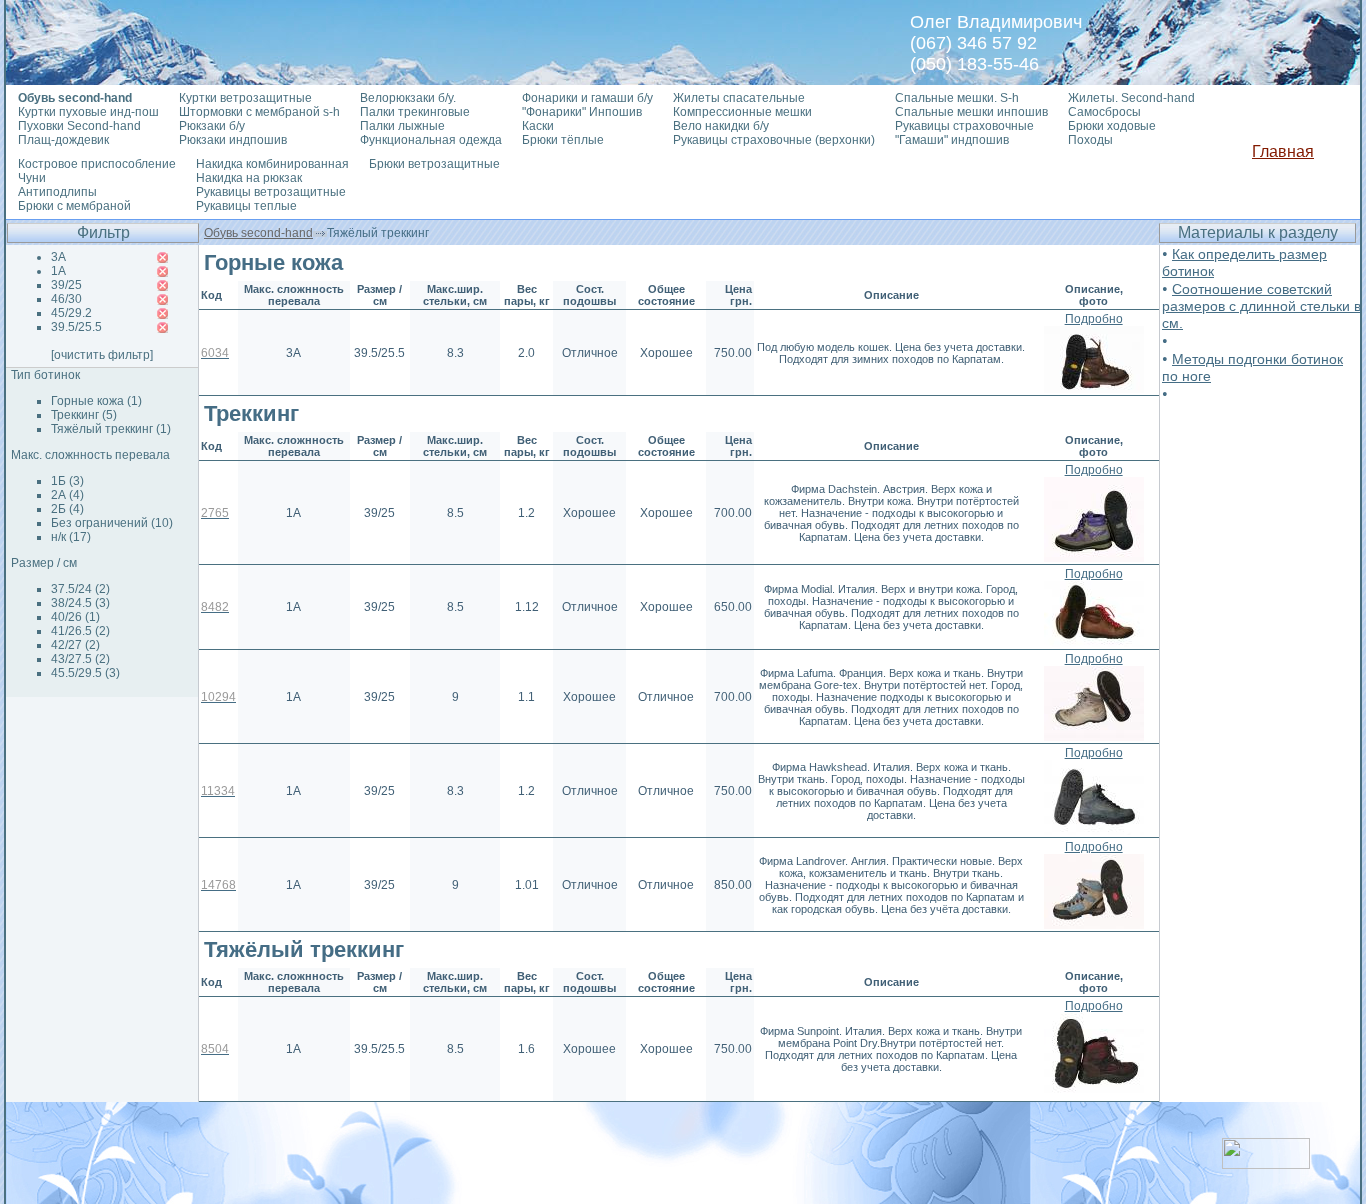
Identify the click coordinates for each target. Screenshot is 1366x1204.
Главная (1283, 151)
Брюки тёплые (563, 140)
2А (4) (67, 495)
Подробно (1094, 319)
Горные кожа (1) (96, 401)
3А (58, 257)
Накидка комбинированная (272, 164)
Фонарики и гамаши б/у (587, 98)
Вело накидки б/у (721, 126)
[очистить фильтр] (102, 355)
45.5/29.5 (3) (85, 673)
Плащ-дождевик (63, 140)
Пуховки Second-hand (79, 126)
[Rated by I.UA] (1266, 1163)
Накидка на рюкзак (249, 178)
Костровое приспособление (97, 164)
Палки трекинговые (415, 112)
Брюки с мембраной (74, 206)
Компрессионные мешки (742, 112)
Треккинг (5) (84, 415)
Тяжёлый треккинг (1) (111, 429)
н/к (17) (71, 537)
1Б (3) (67, 481)
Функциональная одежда (431, 140)
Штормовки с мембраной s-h (259, 112)
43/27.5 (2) (80, 659)
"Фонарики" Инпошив (582, 112)
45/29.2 (71, 313)
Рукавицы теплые (246, 206)
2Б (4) (67, 509)
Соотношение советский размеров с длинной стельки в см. (1261, 306)
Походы (1090, 140)
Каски (538, 126)
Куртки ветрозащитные (245, 98)
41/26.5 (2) (80, 631)
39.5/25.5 (76, 327)
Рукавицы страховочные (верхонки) (774, 140)
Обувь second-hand (258, 233)
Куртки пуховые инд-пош (88, 112)
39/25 (66, 285)
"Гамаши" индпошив (952, 140)
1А (58, 271)
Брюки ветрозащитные (434, 164)
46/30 (66, 299)
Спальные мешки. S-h (957, 98)
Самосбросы (1104, 112)
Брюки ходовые (1112, 126)
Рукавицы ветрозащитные (271, 192)
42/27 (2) (75, 645)
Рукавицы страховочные (964, 126)
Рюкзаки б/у (212, 126)
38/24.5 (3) (80, 603)
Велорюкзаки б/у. (408, 98)
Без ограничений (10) (112, 523)
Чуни (32, 178)
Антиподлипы (57, 192)
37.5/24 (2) (80, 589)
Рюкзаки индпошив (233, 140)
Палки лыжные (402, 126)
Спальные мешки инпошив (971, 112)
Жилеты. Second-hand (1131, 98)
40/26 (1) (75, 617)
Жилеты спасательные (739, 98)
